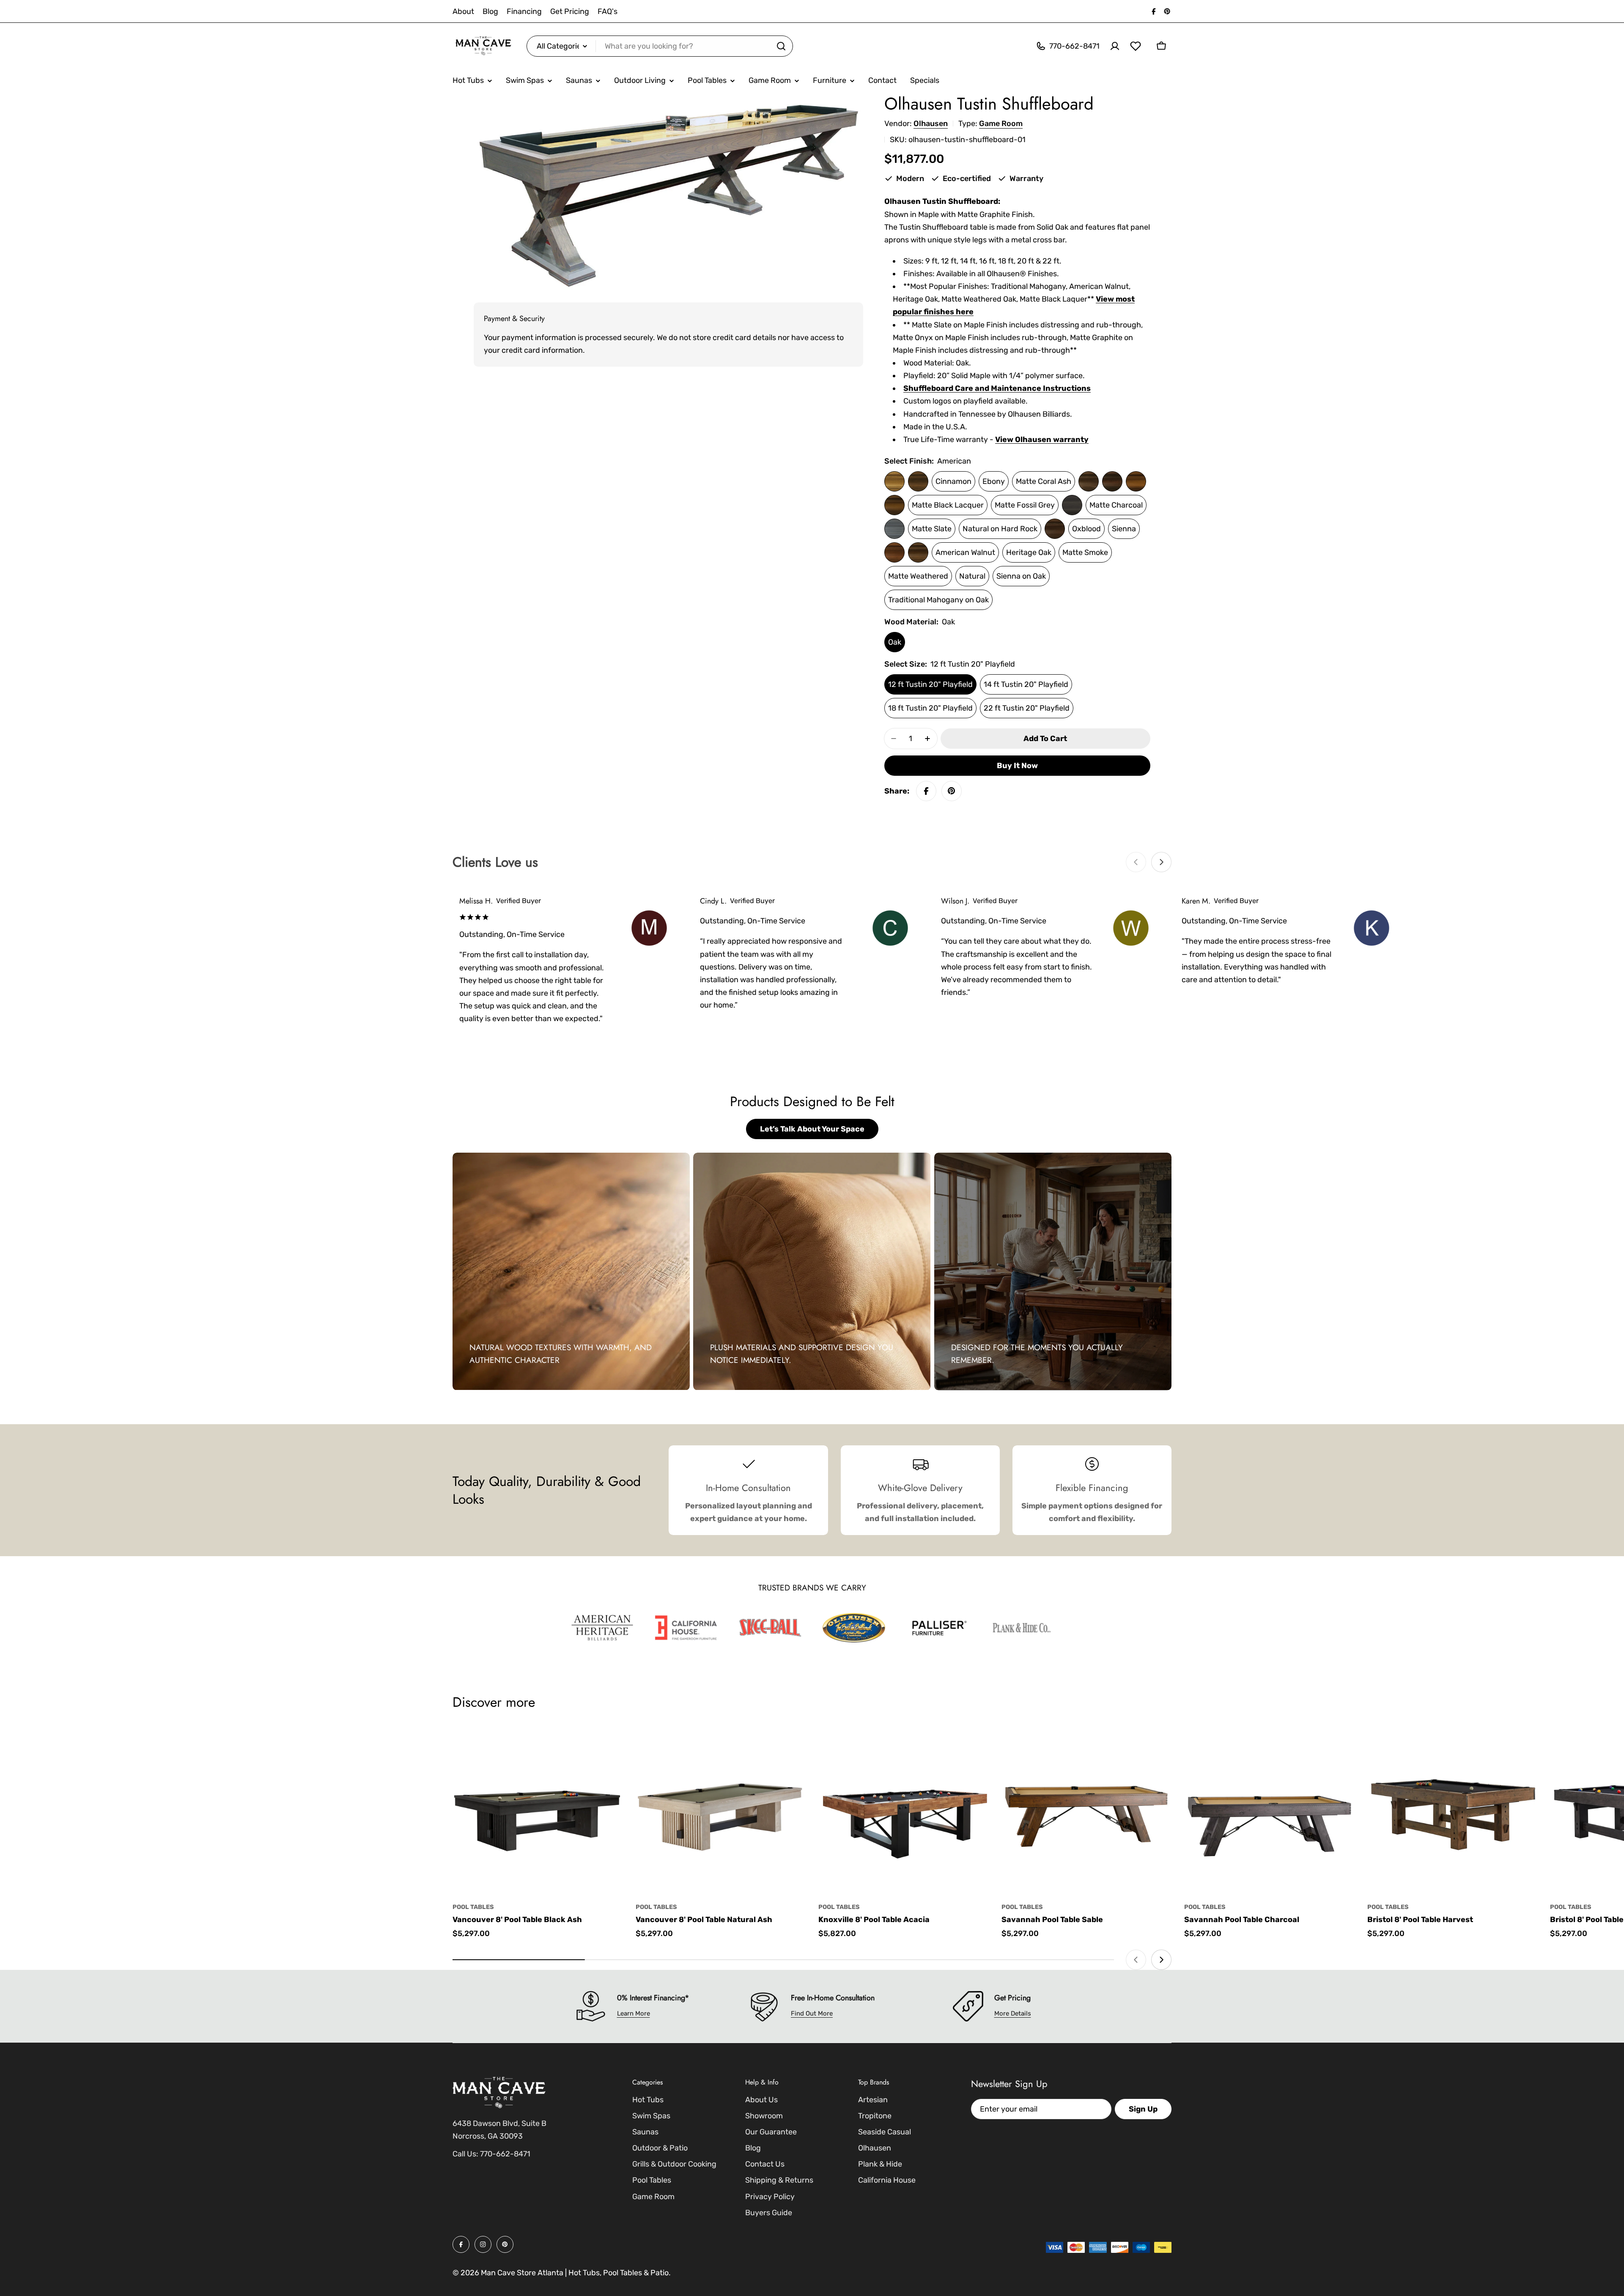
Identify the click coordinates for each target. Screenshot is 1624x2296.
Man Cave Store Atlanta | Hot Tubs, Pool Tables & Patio (575, 2273)
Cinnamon (953, 481)
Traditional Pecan (918, 552)
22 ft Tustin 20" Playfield (1027, 708)
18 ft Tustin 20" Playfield (930, 708)
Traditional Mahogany (894, 552)
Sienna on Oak (1021, 576)
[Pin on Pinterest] (952, 791)
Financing (524, 11)
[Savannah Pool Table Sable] (1087, 1810)
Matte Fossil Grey (1025, 505)
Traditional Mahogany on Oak (938, 600)
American (894, 481)
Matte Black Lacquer (948, 505)
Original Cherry (1055, 529)
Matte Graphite (1072, 505)
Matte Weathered (918, 576)
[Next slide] (1161, 862)
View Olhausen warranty (1042, 439)
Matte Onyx (894, 529)
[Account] (1115, 46)
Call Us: (465, 2154)
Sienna (1124, 529)
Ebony (994, 481)
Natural (972, 576)
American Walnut (965, 552)
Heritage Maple (894, 505)
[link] (602, 1628)
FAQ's (608, 11)
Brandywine (918, 481)
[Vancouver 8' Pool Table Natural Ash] (721, 1810)
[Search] (781, 46)
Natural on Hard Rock (1000, 529)
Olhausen (931, 124)
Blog (490, 11)
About (463, 11)
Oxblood (1086, 529)
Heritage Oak (1029, 552)
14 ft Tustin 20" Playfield (1026, 684)
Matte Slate (932, 529)
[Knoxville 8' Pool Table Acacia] (904, 1810)
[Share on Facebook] (926, 791)
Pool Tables (473, 1907)
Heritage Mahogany (1136, 481)
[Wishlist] (1136, 46)
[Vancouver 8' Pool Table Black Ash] (538, 1810)
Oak (895, 642)
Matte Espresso (1089, 481)
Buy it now (1017, 766)
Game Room (1001, 124)
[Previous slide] (1136, 862)
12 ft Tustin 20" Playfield (930, 684)
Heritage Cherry (1112, 481)
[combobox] (660, 46)
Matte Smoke (1085, 552)
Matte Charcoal (1116, 505)
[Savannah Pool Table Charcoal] (1269, 1810)
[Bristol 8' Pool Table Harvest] (1453, 1810)
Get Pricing (570, 11)
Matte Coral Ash (1044, 481)
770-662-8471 (505, 2154)
